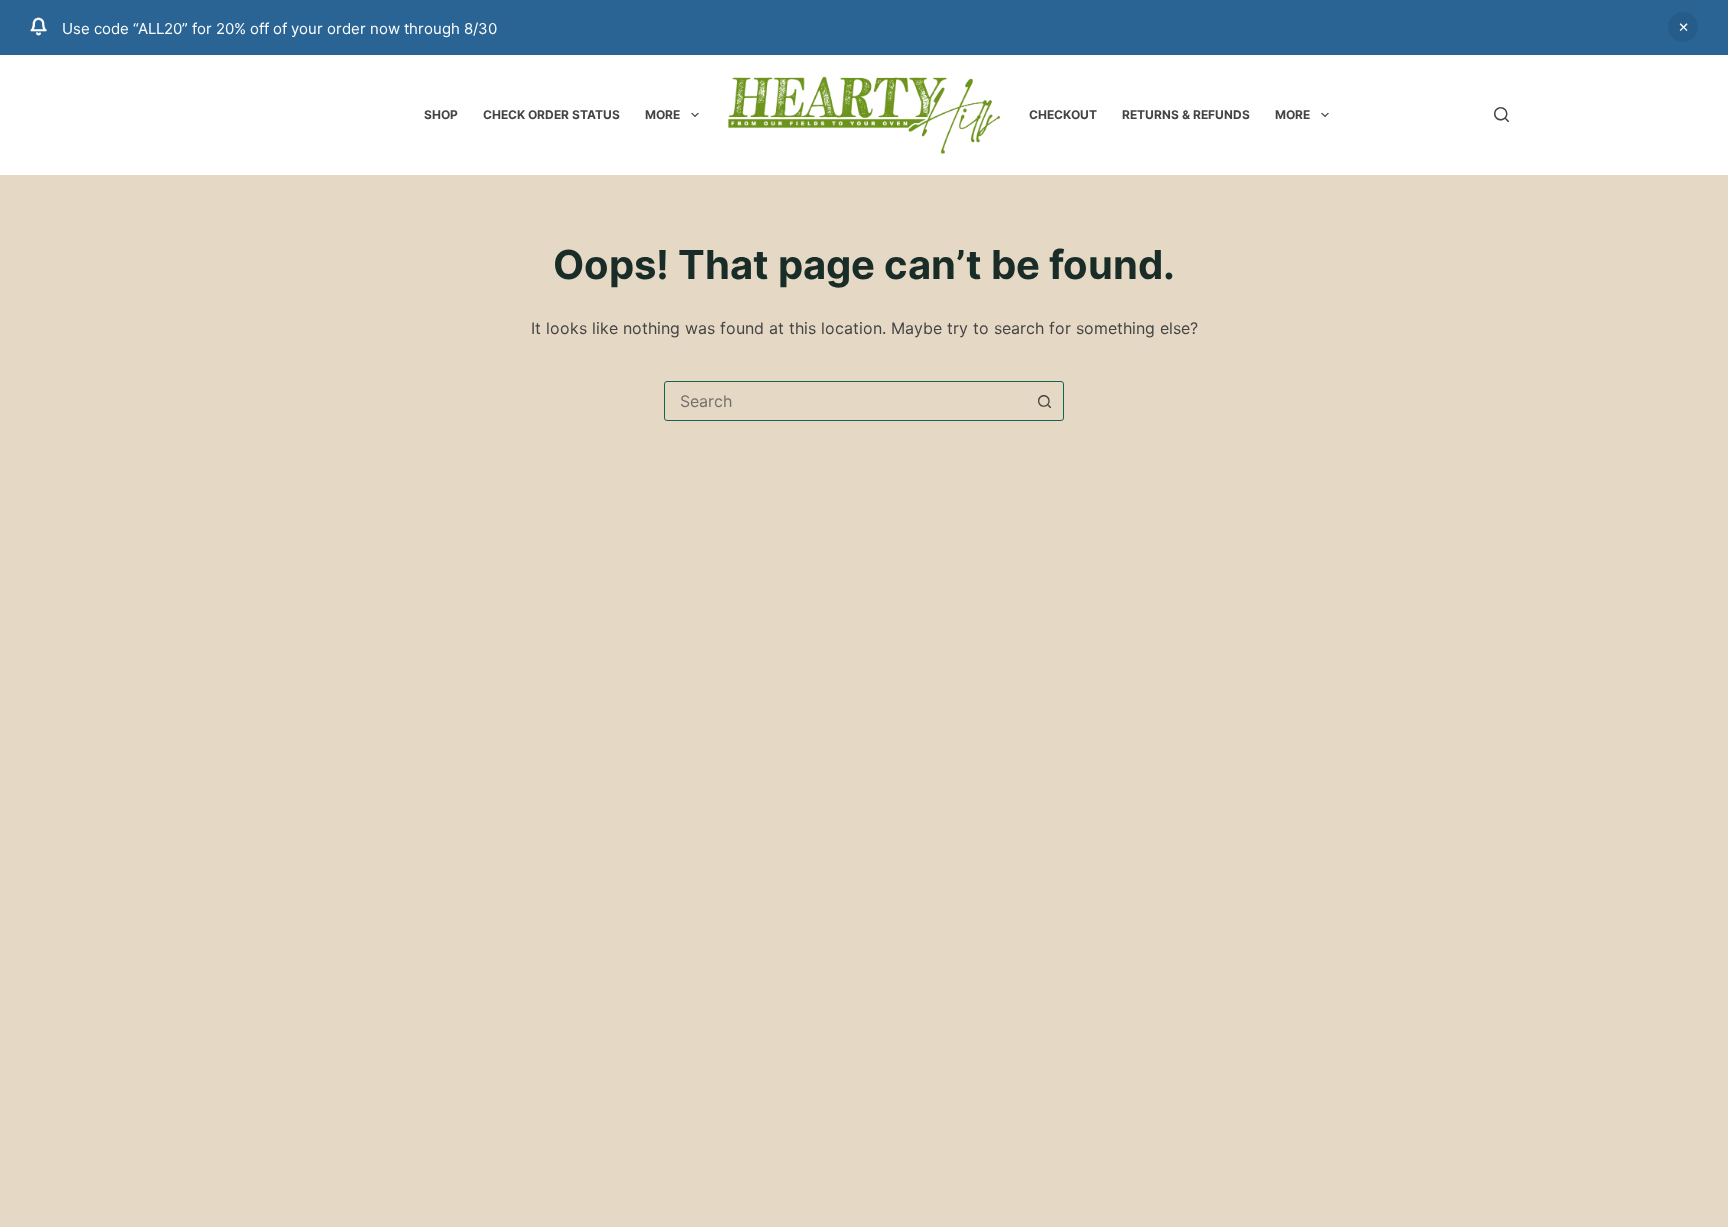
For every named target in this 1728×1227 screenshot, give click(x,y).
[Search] (1501, 114)
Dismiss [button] (1683, 27)
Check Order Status (551, 114)
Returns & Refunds (1186, 114)
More (662, 114)
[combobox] (845, 401)
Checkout (1063, 114)
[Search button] (1044, 401)
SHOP (441, 114)
